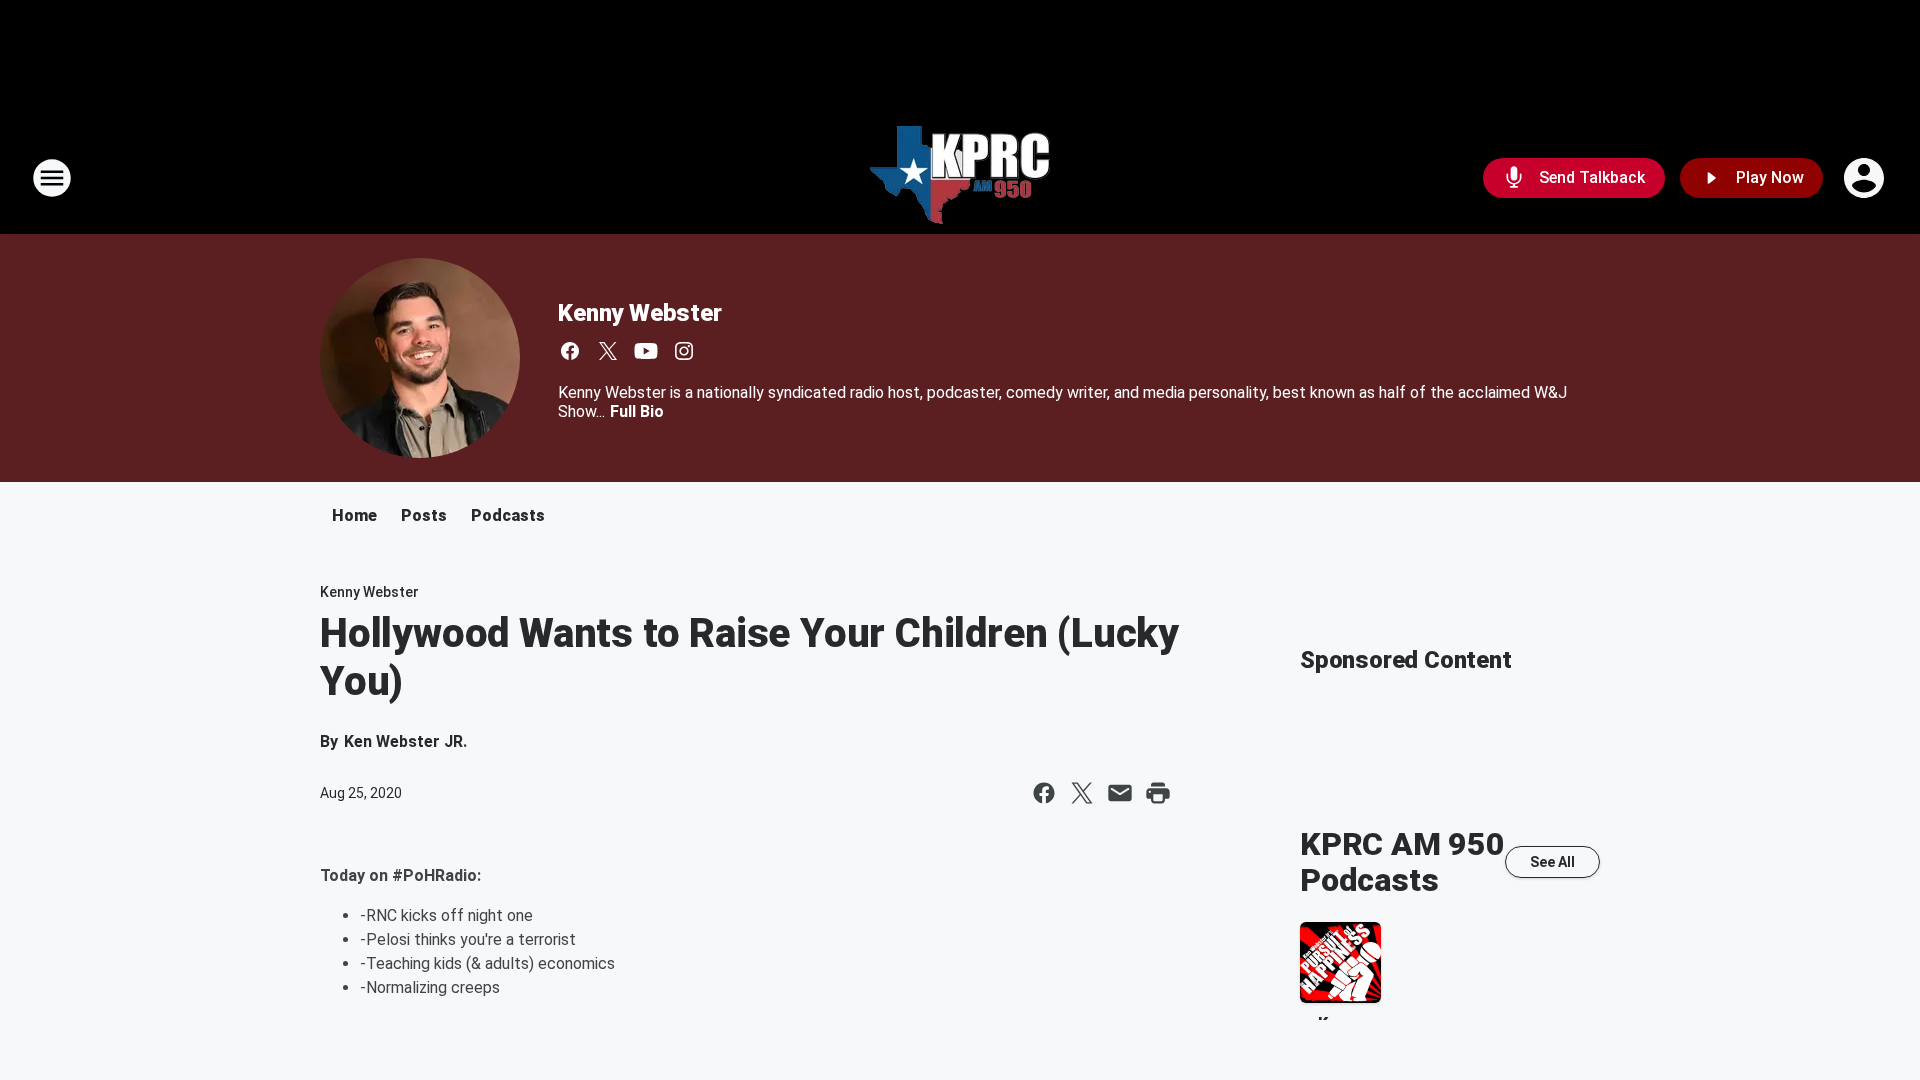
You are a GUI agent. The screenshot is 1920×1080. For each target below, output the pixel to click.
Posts (424, 515)
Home (354, 515)
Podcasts (508, 515)
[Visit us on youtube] (646, 351)
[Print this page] (1158, 793)
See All (1552, 862)
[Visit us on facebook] (570, 351)
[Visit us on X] (608, 351)
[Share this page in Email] (1120, 793)
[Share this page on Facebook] (1044, 793)
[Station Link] (960, 178)
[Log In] (1866, 178)
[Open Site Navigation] (52, 178)
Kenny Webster (639, 313)
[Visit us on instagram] (684, 351)
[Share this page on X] (1082, 793)
